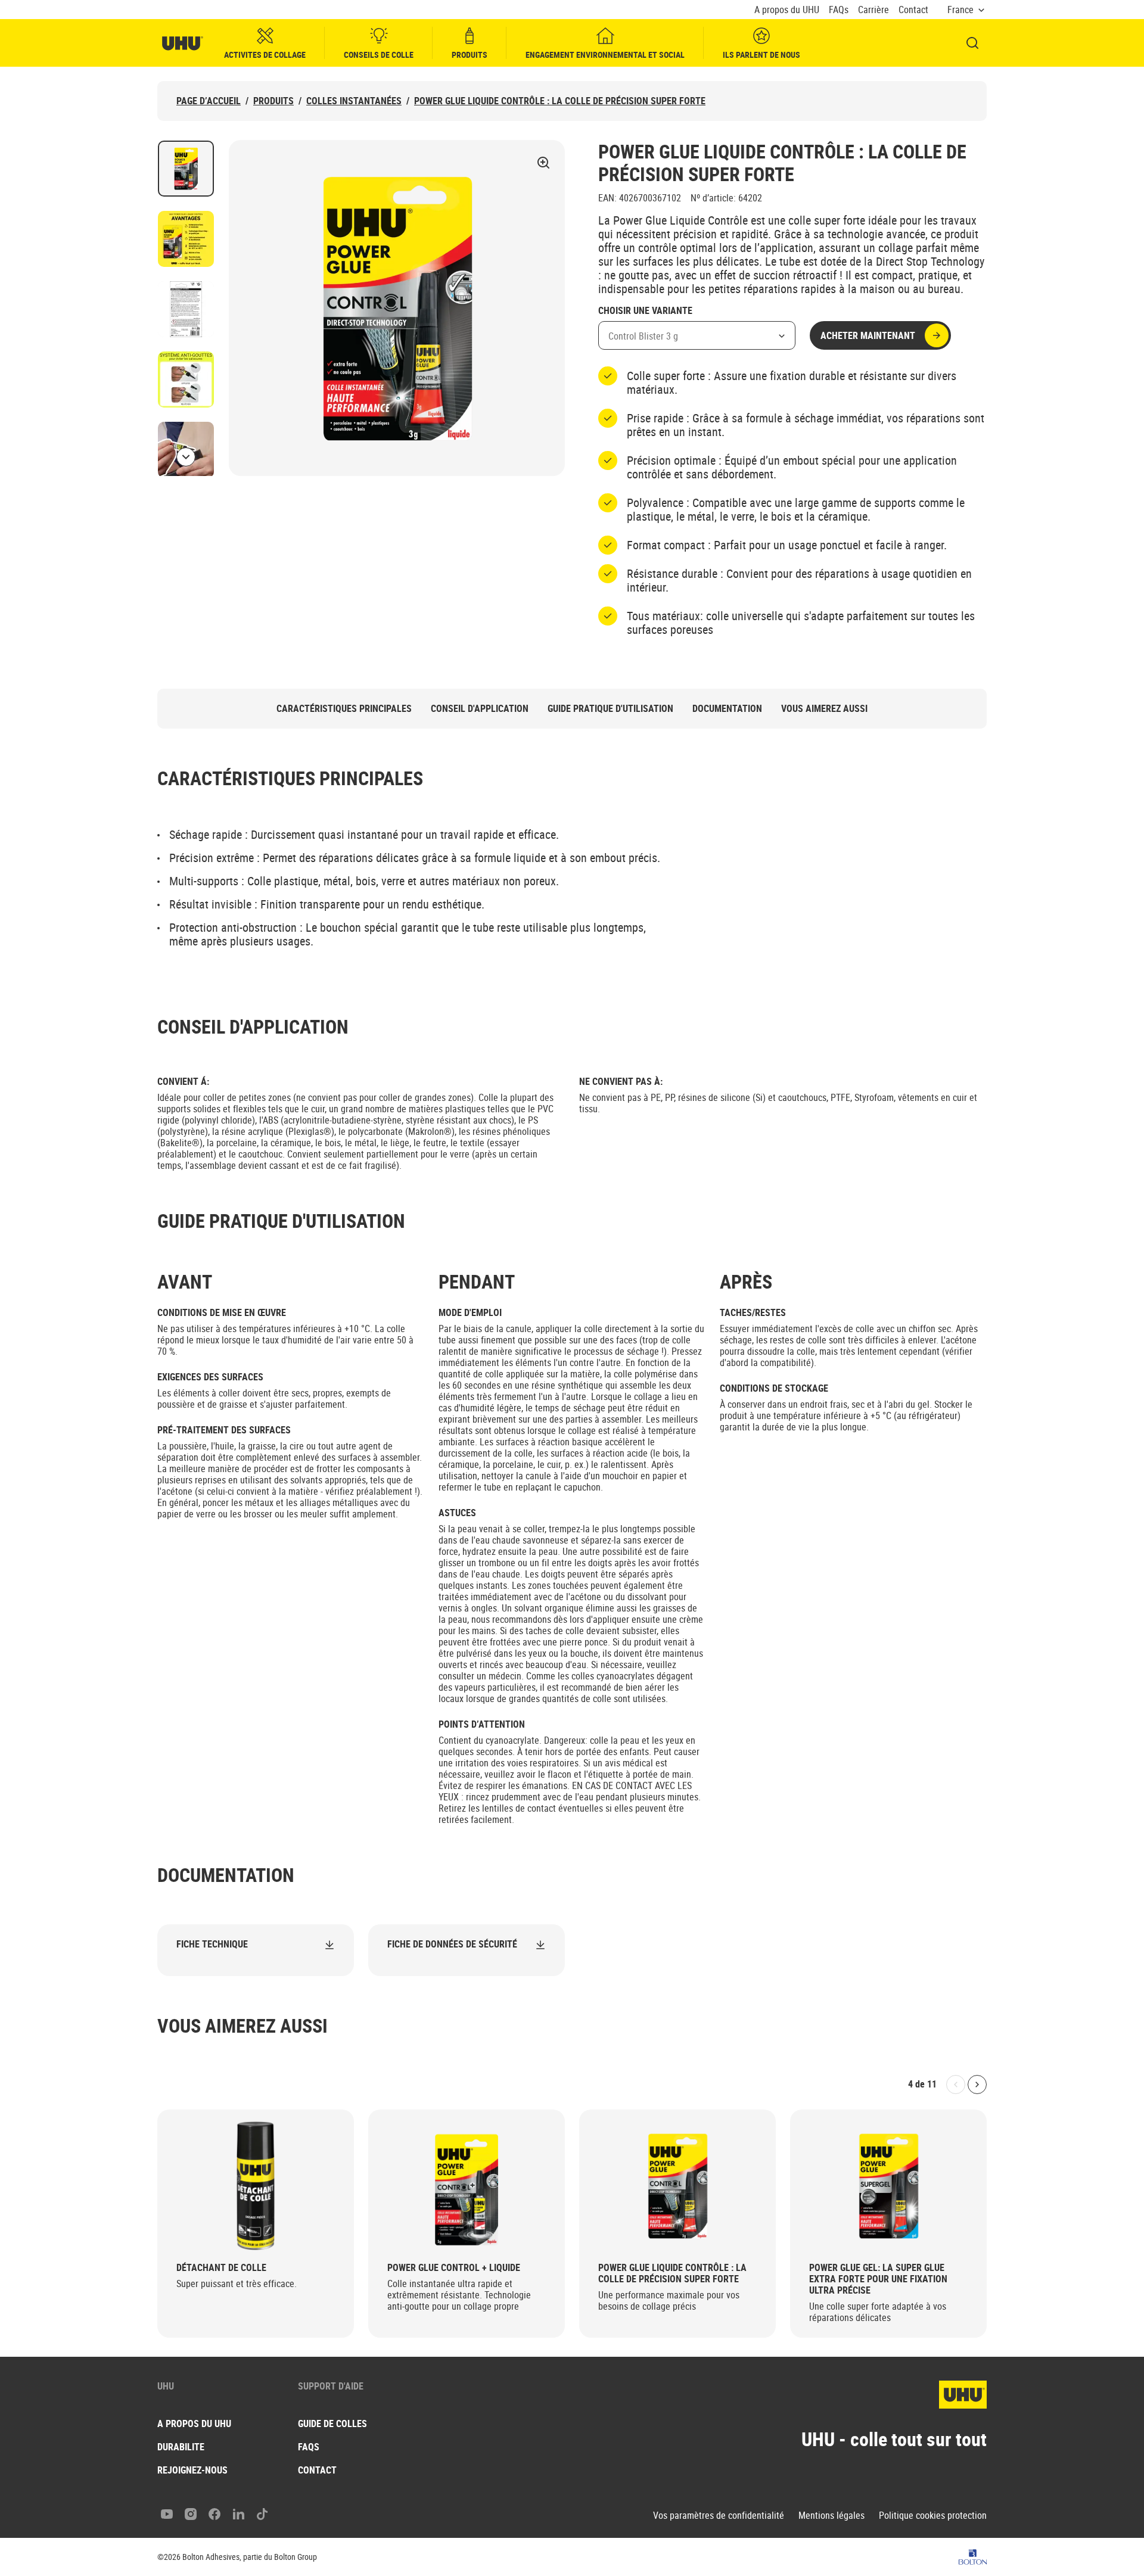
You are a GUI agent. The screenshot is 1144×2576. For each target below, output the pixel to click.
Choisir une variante (645, 311)
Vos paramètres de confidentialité (719, 2516)
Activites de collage (265, 55)
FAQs (839, 10)
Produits (470, 55)
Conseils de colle (379, 55)
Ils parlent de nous (761, 55)
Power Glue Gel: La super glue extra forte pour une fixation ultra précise (878, 2279)
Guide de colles (332, 2423)
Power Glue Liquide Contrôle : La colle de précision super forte (560, 101)
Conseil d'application (480, 709)
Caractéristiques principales (344, 709)
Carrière (873, 10)
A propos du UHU (787, 10)
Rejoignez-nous (192, 2470)
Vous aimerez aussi (824, 709)
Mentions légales (831, 2516)
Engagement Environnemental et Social (605, 55)
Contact (913, 10)
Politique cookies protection (933, 2516)
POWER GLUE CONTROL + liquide (454, 2268)
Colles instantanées (354, 101)
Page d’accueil (209, 101)
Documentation (727, 709)
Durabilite (181, 2447)
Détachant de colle (221, 2268)
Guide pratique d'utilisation (610, 709)
